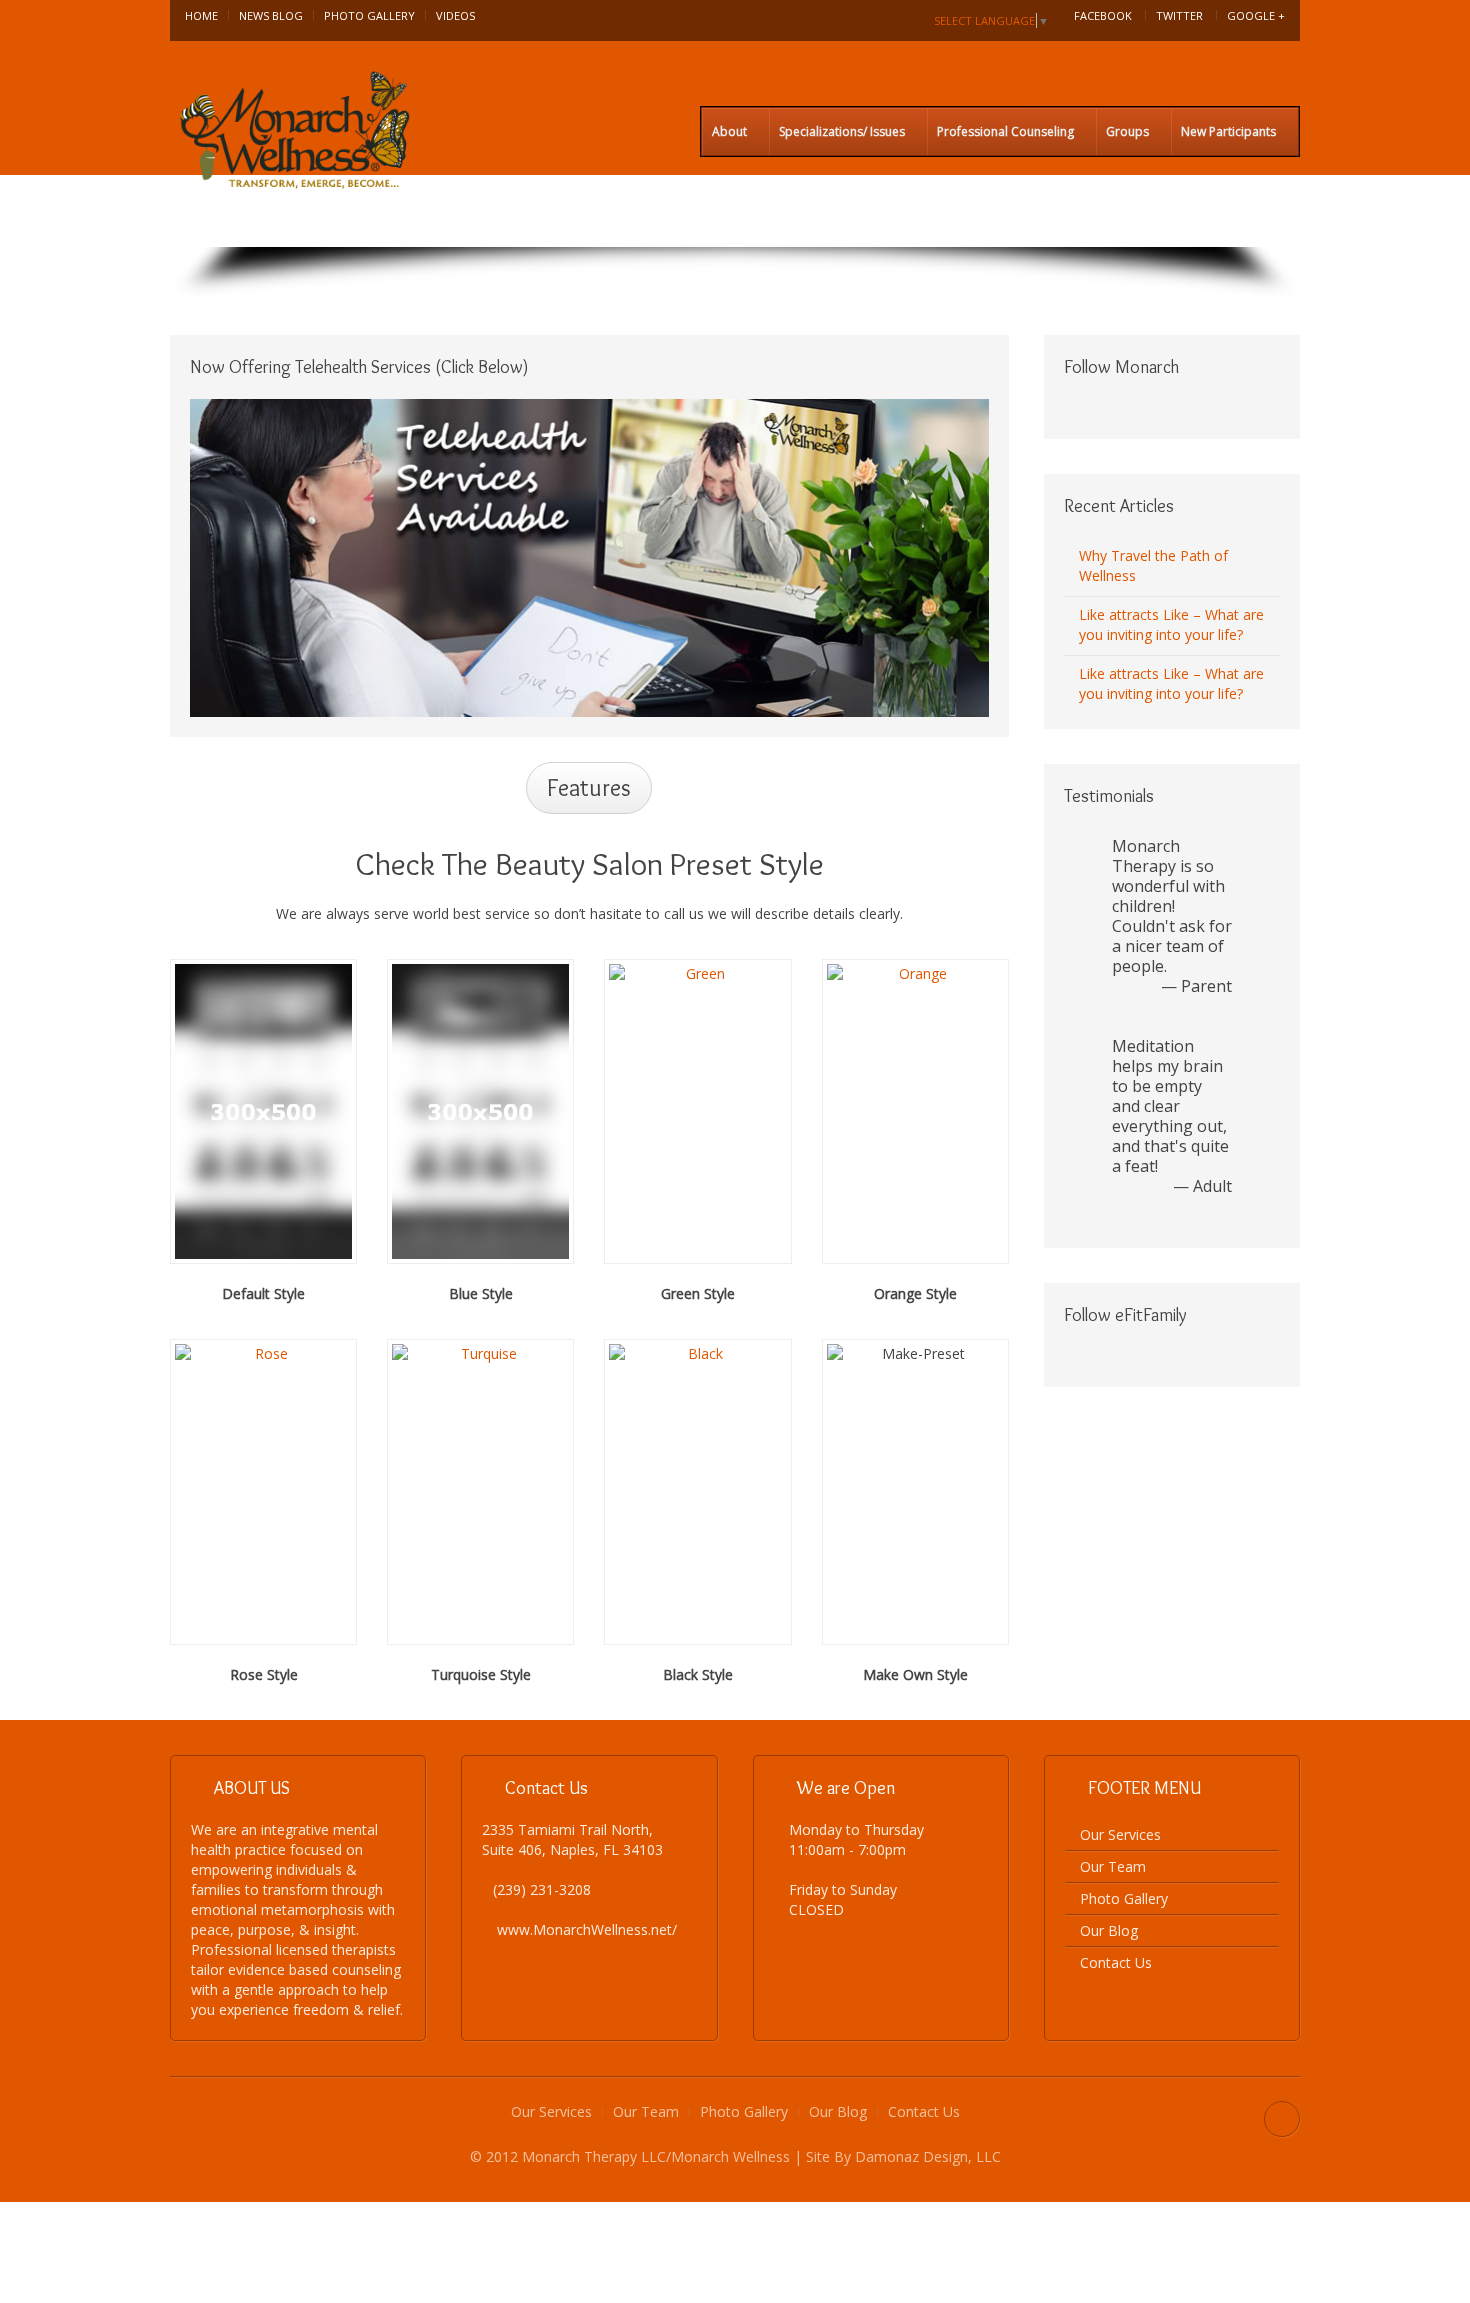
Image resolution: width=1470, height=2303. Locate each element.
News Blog (271, 15)
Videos (455, 15)
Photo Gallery (369, 15)
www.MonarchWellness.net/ (587, 1929)
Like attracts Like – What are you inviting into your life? (1171, 624)
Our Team (1113, 1866)
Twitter (1179, 15)
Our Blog (1109, 1930)
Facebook (1103, 15)
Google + (1256, 15)
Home (201, 15)
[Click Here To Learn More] (589, 556)
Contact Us (1116, 1962)
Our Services (1120, 1834)
